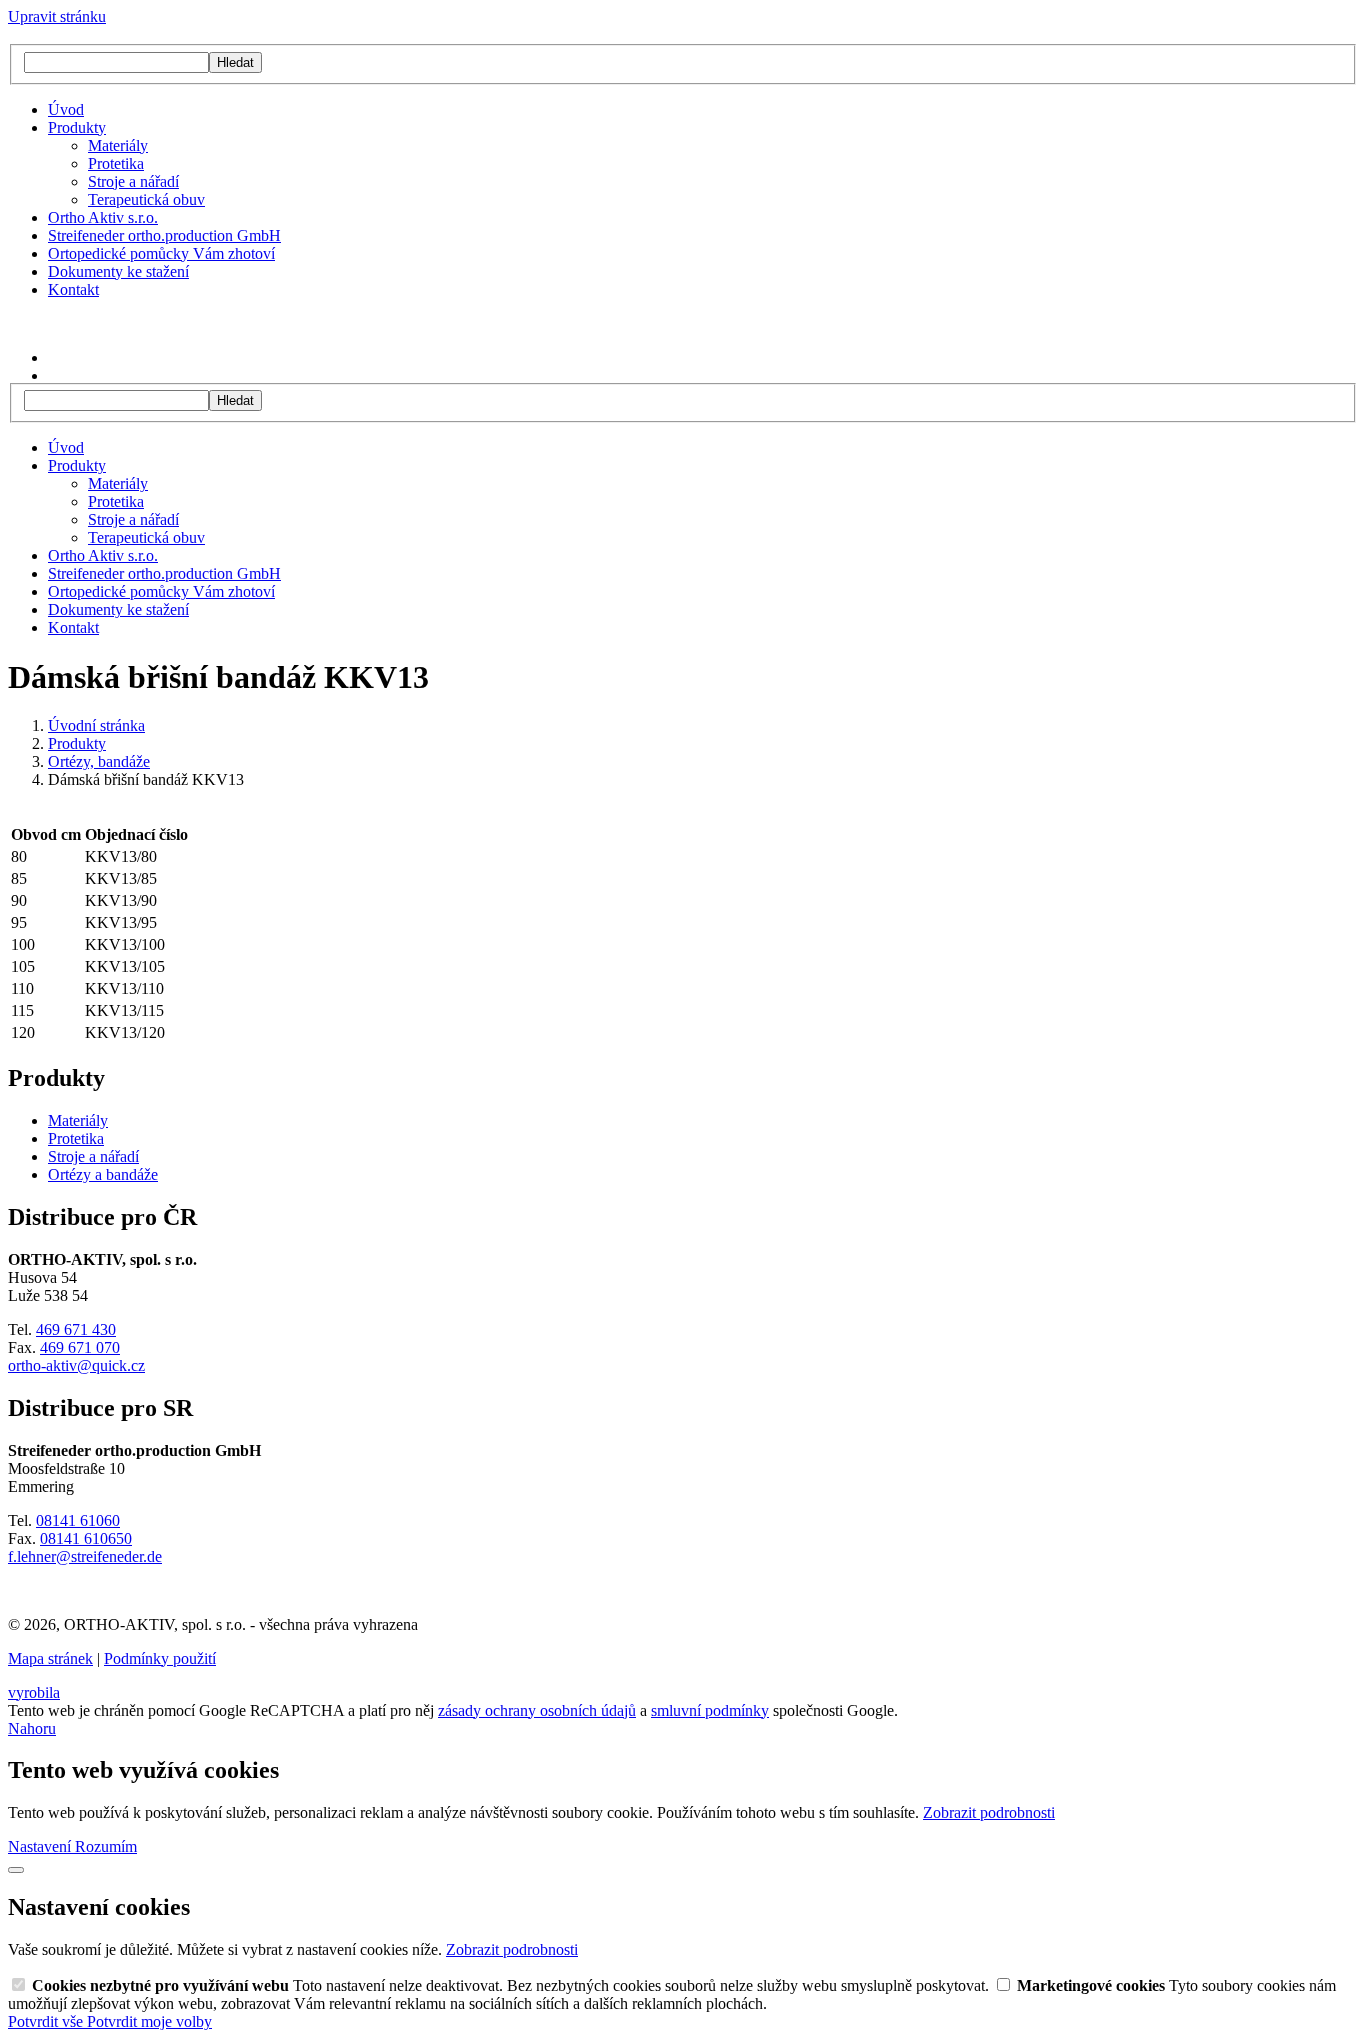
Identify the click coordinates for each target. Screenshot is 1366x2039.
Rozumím (106, 1846)
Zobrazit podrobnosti (989, 1812)
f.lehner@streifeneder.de (85, 1556)
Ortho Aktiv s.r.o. (103, 217)
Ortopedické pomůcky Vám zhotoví (161, 253)
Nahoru (32, 1728)
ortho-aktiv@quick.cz (76, 1365)
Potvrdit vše (47, 2021)
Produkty (77, 127)
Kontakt (73, 289)
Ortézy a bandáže (103, 1174)
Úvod (66, 109)
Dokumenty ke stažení (118, 271)
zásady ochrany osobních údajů (537, 1710)
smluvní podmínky (710, 1710)
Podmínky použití (160, 1658)
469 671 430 (76, 1329)
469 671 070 (80, 1347)
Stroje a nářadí (133, 181)
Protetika (116, 163)
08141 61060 (78, 1520)
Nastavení (41, 1846)
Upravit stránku (57, 16)
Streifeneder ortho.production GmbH (164, 235)
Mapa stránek (50, 1658)
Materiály (118, 145)
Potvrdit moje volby (149, 2021)
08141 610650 (86, 1538)
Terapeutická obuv (146, 199)
